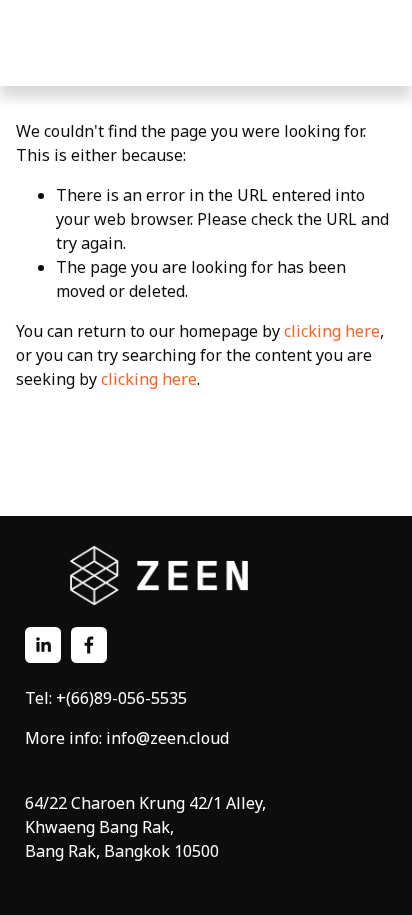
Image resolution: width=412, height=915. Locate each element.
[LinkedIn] (43, 645)
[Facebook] (89, 645)
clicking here (332, 331)
